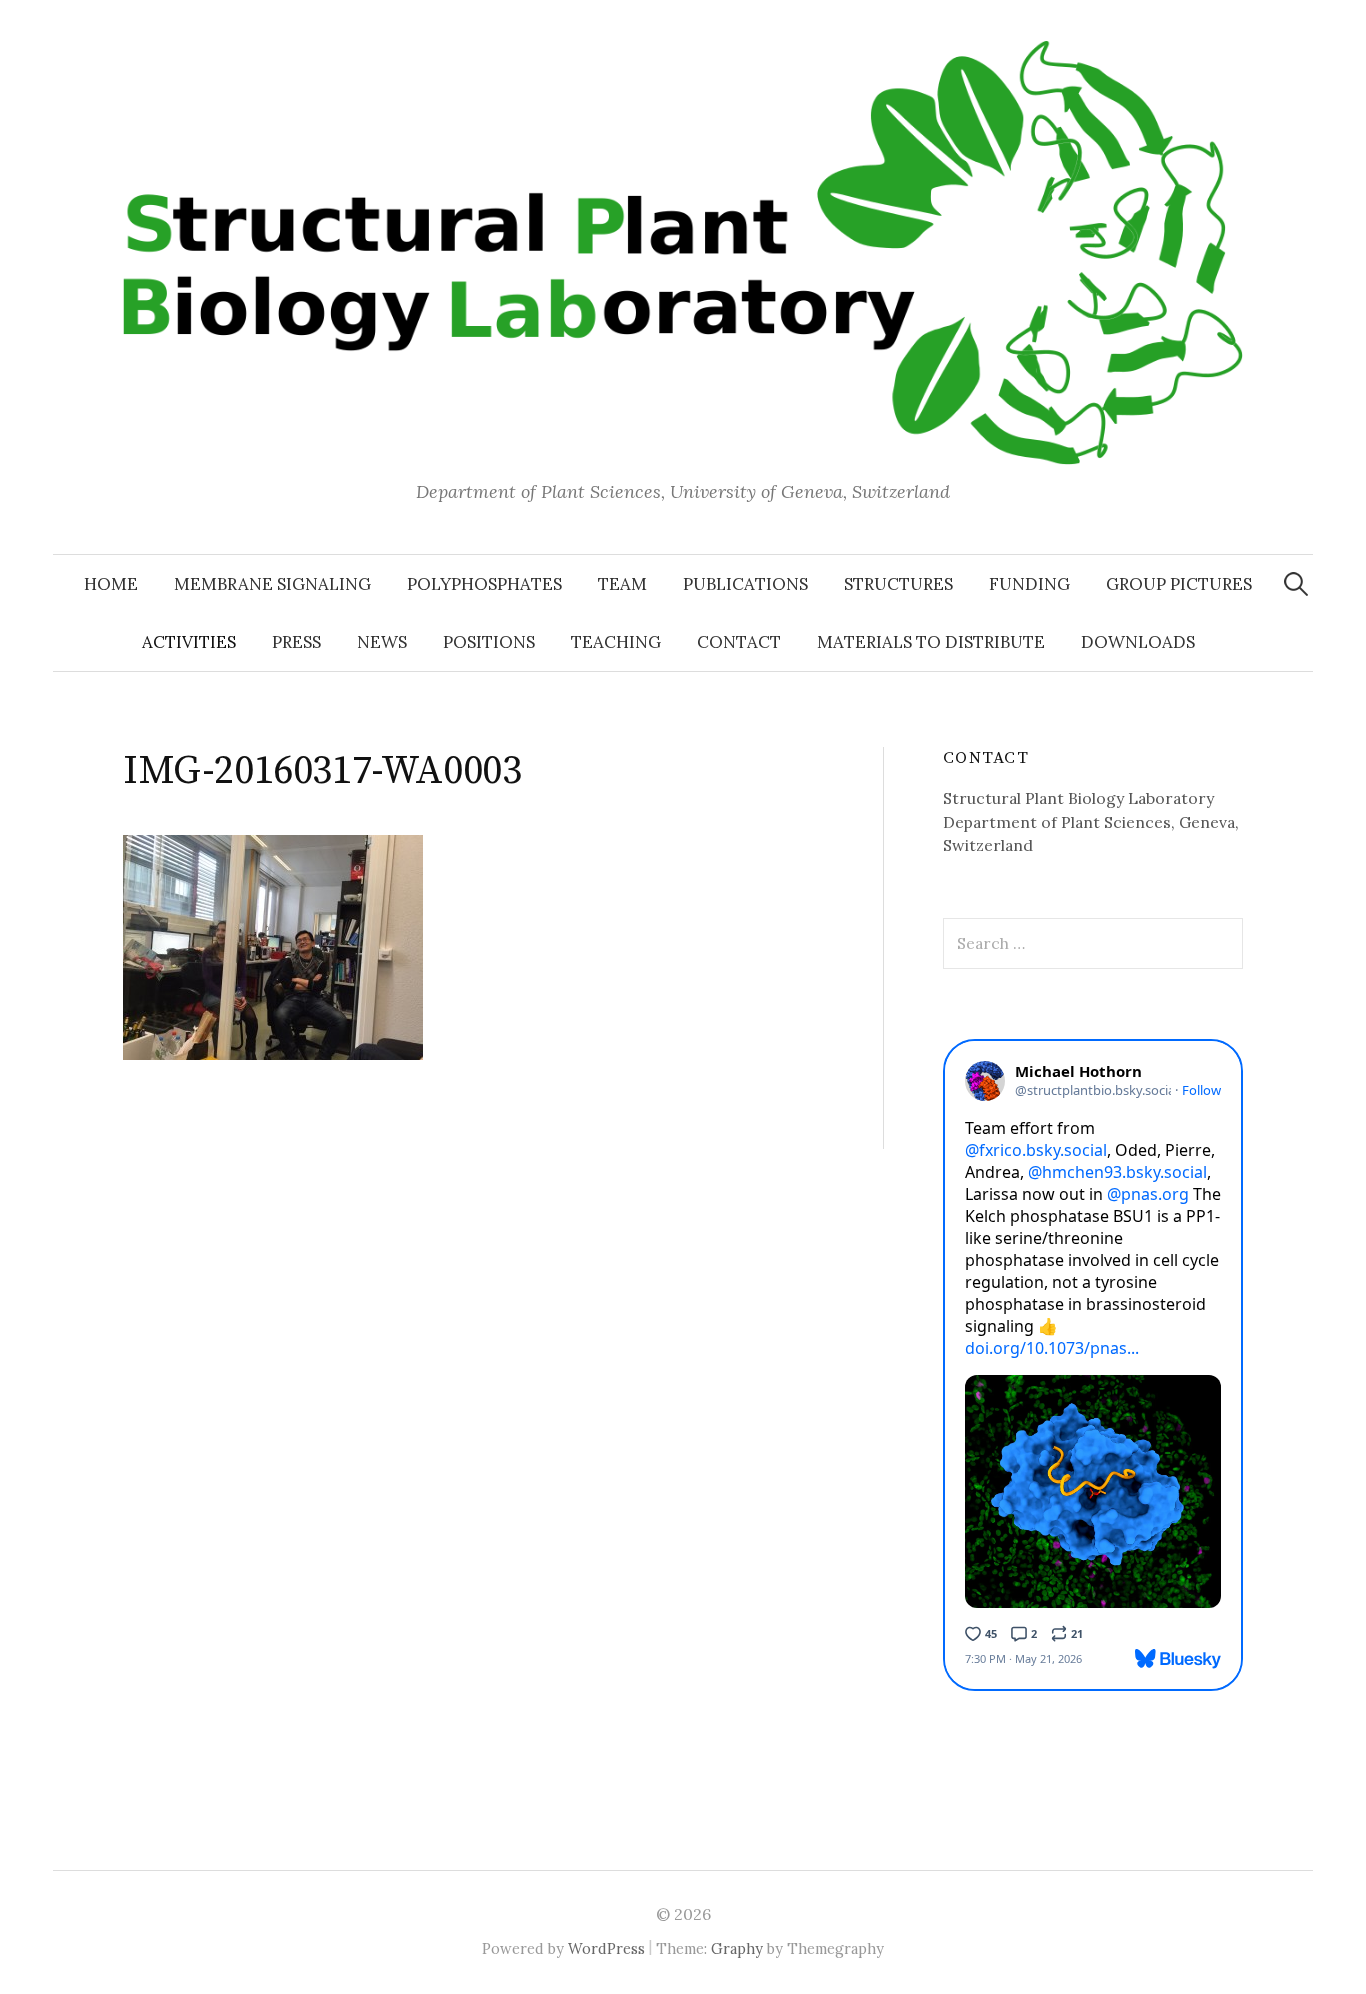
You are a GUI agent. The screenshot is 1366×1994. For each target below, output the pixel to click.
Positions (489, 642)
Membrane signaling (272, 584)
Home (111, 584)
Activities (189, 642)
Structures (898, 584)
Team (622, 584)
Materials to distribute (931, 642)
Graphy (737, 1948)
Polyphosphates (484, 584)
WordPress (606, 1948)
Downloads (1138, 642)
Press (296, 642)
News (382, 642)
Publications (745, 584)
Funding (1029, 584)
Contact (739, 642)
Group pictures (1179, 584)
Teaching (616, 642)
